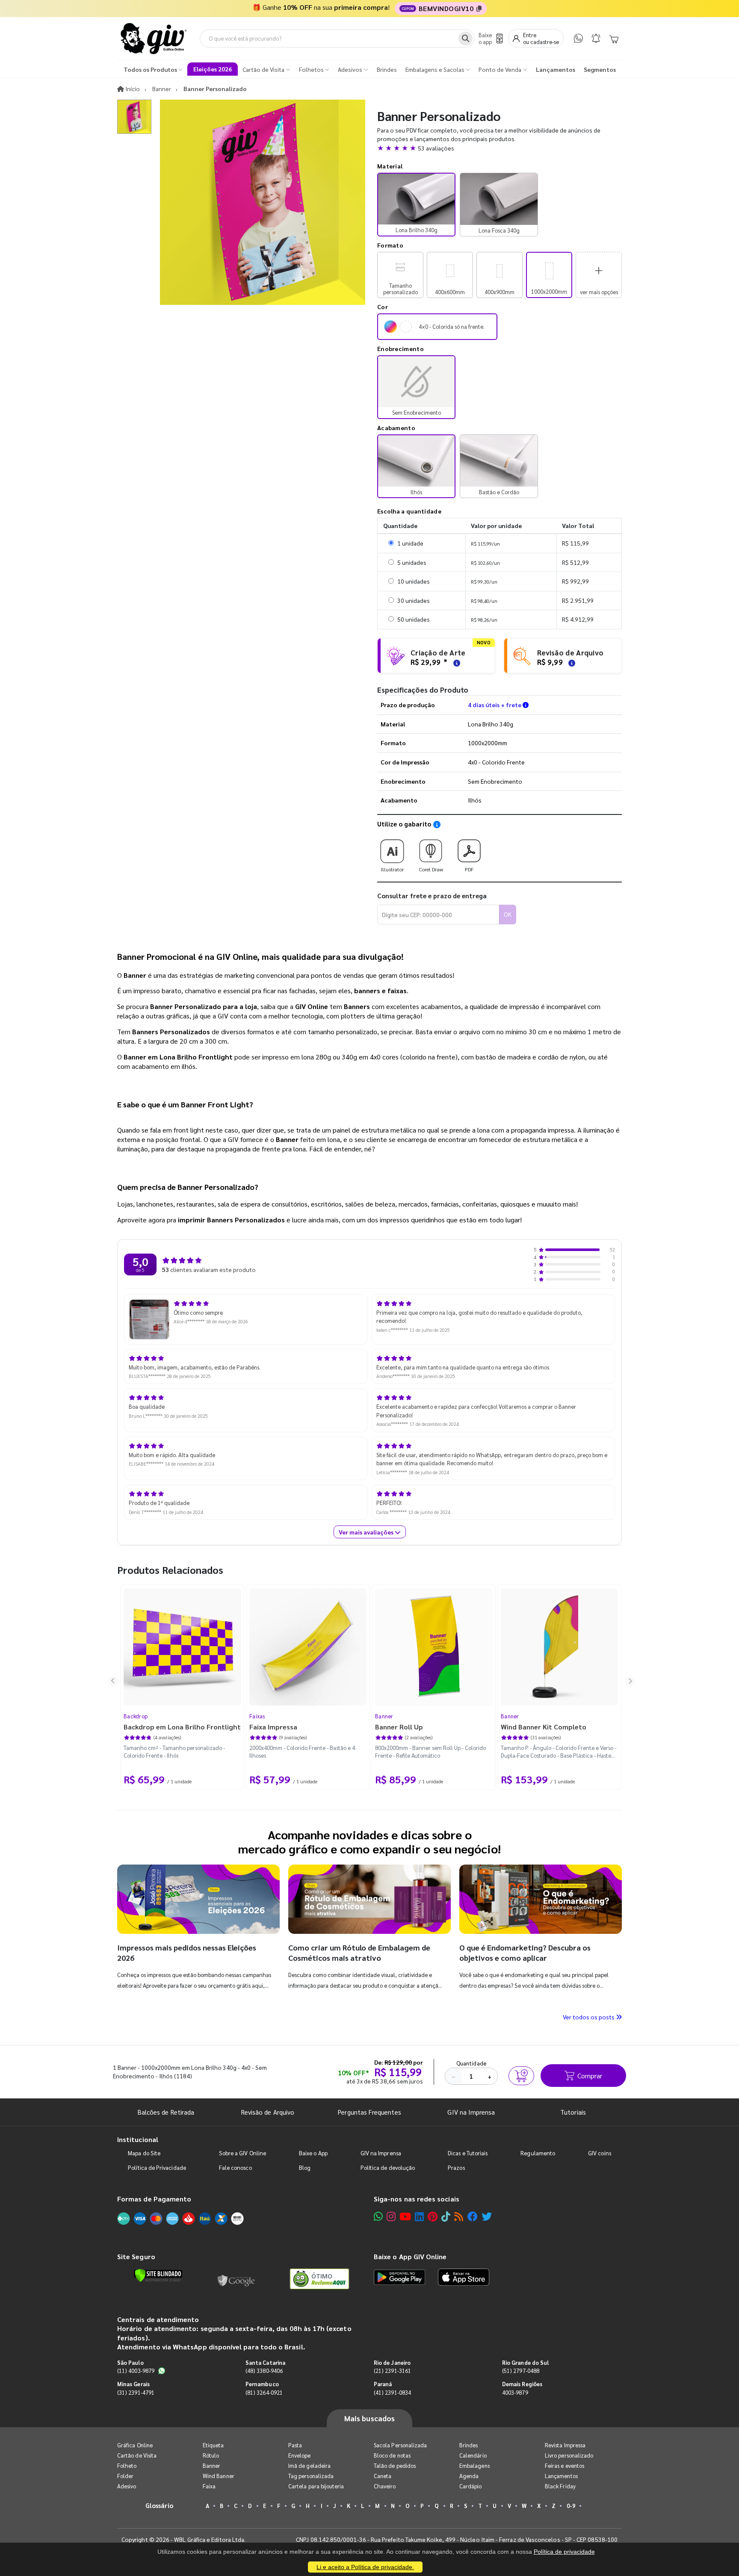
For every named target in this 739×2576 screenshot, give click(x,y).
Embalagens (474, 2465)
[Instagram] (391, 2216)
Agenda (469, 2476)
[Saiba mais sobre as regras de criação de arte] (455, 662)
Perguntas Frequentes (369, 2112)
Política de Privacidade (157, 2167)
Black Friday (560, 2486)
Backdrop (136, 1716)
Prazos (456, 2167)
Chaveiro (385, 2486)
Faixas (257, 1716)
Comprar (590, 2076)
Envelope (300, 2455)
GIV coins (600, 2153)
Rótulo (211, 2455)
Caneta (383, 2476)
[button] (500, 148)
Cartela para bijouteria (316, 2486)
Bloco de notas (392, 2455)
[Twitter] (487, 2216)
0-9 (571, 2506)
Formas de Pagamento (154, 2199)
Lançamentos (561, 2476)
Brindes (469, 2445)
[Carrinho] (614, 38)
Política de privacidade (564, 2552)
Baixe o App (313, 2153)
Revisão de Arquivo (268, 2112)
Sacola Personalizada (400, 2445)
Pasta (295, 2445)
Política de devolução (388, 2167)
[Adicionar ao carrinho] (521, 2076)
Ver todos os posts (589, 2017)
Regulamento (538, 2153)
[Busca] (466, 38)
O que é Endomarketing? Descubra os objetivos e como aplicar (525, 1952)
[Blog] (459, 2216)
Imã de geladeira (309, 2465)
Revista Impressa (565, 2445)
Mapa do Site (144, 2153)
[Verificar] (158, 2275)
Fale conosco (235, 2167)
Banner (384, 1716)
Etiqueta (213, 2445)
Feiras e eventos (565, 2465)
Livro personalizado (569, 2455)
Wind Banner (219, 2476)
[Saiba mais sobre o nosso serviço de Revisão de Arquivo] (571, 662)
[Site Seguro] (236, 2279)
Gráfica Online (135, 2445)
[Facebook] (473, 2216)
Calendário (473, 2455)
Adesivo (127, 2486)
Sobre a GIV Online (242, 2153)
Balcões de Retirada (166, 2112)
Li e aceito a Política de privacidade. (365, 2567)
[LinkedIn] (419, 2216)
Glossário (160, 2505)
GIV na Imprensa (471, 2112)
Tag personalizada (311, 2476)
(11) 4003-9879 (136, 2371)
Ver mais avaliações (367, 1532)
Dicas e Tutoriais (468, 2153)
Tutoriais (573, 2112)
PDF (469, 869)
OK (508, 914)
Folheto (127, 2465)
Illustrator (392, 869)
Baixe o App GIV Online (410, 2256)
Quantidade (471, 2063)
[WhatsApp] (578, 38)
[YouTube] (405, 2216)
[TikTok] (446, 2216)
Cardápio (471, 2486)
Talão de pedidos (395, 2465)
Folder (125, 2476)
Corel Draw (431, 869)
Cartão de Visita (137, 2455)
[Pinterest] (433, 2216)
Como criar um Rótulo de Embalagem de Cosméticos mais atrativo (359, 1952)
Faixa (209, 2486)
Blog (305, 2167)
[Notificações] (596, 38)
